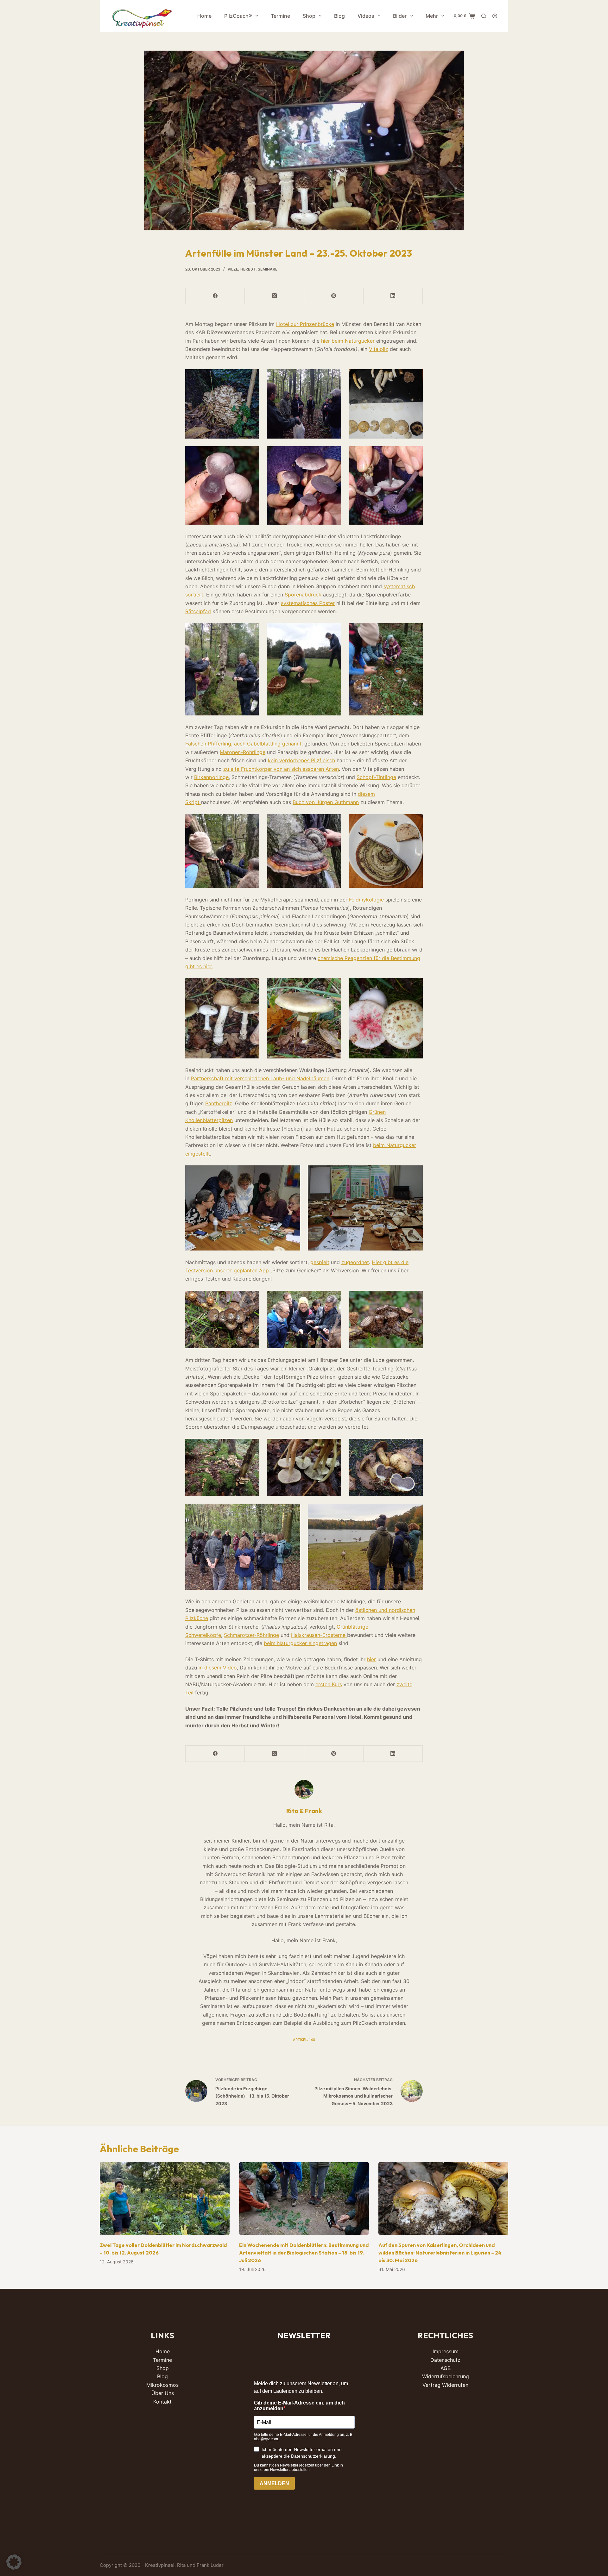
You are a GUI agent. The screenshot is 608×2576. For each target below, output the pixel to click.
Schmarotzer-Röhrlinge (251, 1635)
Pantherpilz (219, 1103)
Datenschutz (445, 2360)
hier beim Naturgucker (348, 341)
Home (204, 16)
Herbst (248, 269)
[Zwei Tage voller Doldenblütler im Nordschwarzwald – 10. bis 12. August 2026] (165, 2199)
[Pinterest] (334, 296)
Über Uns (163, 2393)
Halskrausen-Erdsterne (319, 1635)
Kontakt (162, 2402)
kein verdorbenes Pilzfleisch (301, 760)
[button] (14, 2562)
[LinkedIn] (393, 296)
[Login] (495, 16)
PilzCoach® (238, 16)
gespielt (320, 1262)
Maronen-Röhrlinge (243, 752)
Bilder (400, 16)
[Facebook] (215, 296)
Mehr (432, 16)
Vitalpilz (379, 349)
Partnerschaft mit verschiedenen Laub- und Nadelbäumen (260, 1078)
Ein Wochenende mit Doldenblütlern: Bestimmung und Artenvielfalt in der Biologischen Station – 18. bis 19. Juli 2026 (304, 2253)
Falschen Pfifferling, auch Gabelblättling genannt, (245, 744)
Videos (366, 16)
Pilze (233, 269)
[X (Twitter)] (274, 296)
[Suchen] (484, 16)
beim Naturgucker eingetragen (300, 1643)
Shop (309, 16)
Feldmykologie (366, 900)
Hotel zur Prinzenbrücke (305, 324)
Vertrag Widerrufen (445, 2385)
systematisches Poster (308, 603)
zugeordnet (355, 1262)
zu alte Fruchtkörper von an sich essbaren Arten (281, 769)
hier (371, 1659)
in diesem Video (218, 1668)
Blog (339, 16)
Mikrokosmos (162, 2385)
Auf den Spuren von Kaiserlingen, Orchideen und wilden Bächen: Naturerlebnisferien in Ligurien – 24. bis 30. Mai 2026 (440, 2253)
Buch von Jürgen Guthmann (326, 802)
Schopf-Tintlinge (376, 777)
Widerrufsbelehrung (446, 2376)
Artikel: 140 (304, 2040)
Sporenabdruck (303, 595)
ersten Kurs (329, 1684)
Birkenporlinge (211, 777)
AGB (446, 2368)
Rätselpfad (198, 611)
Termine (280, 16)
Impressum (446, 2351)
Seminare (268, 269)
